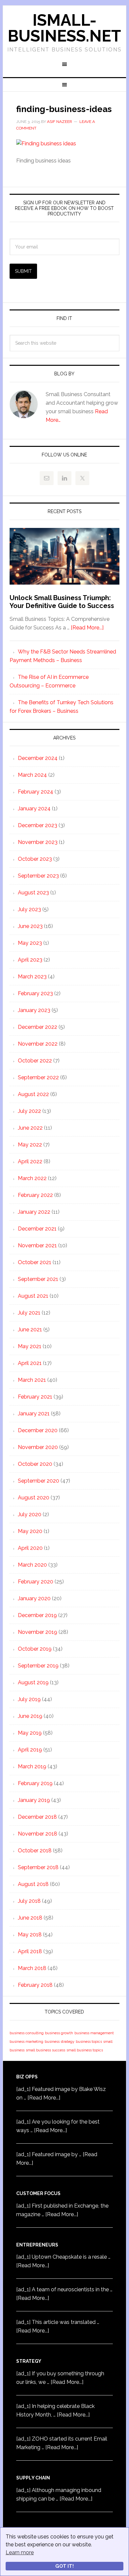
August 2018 (33, 1884)
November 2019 (38, 1632)
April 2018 (30, 1951)
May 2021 (30, 1346)
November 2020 (38, 1447)
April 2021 (30, 1363)
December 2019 (37, 1615)
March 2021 (32, 1380)
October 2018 (35, 1851)
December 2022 (38, 1027)
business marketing (26, 2041)
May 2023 (30, 943)
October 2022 (35, 1061)
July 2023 (29, 909)
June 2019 (30, 1716)
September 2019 (38, 1666)
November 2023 (38, 842)
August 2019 (33, 1682)
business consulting (27, 2033)
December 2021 (37, 1229)
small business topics (85, 2050)
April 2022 (30, 1161)
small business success (45, 2050)
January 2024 (34, 809)
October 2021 (35, 1262)
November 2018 (38, 1834)
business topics (89, 2041)
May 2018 (30, 1935)
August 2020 (34, 1498)
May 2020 (30, 1531)
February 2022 (35, 1195)
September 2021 (38, 1279)
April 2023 (30, 960)
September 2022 (38, 1077)
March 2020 (32, 1565)
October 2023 (35, 859)
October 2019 (35, 1649)
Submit (23, 271)
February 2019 (35, 1783)
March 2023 (32, 977)
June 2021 (30, 1330)
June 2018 (30, 1918)
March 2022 (32, 1178)
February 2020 (36, 1582)
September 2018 (38, 1867)
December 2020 (38, 1430)
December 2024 (38, 758)
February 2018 (35, 1985)
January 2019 (34, 1800)
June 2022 (30, 1128)
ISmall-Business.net (64, 28)
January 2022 (34, 1212)
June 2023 (30, 926)
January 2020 (34, 1598)
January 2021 (34, 1414)
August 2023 (33, 893)
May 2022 (30, 1145)
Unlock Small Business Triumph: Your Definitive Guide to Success (62, 602)
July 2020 (30, 1514)
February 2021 (35, 1397)
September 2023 (38, 876)
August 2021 (33, 1296)
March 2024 (32, 775)
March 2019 (32, 1766)
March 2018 (32, 1968)
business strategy (60, 2041)
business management (94, 2033)
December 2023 (38, 825)
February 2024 (36, 792)
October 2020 (35, 1464)
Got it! (64, 2566)
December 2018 (37, 1817)
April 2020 (30, 1548)
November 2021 (37, 1245)
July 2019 (29, 1699)
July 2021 (29, 1313)
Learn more (20, 2552)
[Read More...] (87, 628)
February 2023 (35, 993)
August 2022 (33, 1094)
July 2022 (29, 1111)
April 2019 (30, 1750)
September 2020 (39, 1481)
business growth (59, 2033)
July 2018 (29, 1901)
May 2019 (30, 1733)
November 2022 (38, 1044)
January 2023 (34, 1010)
